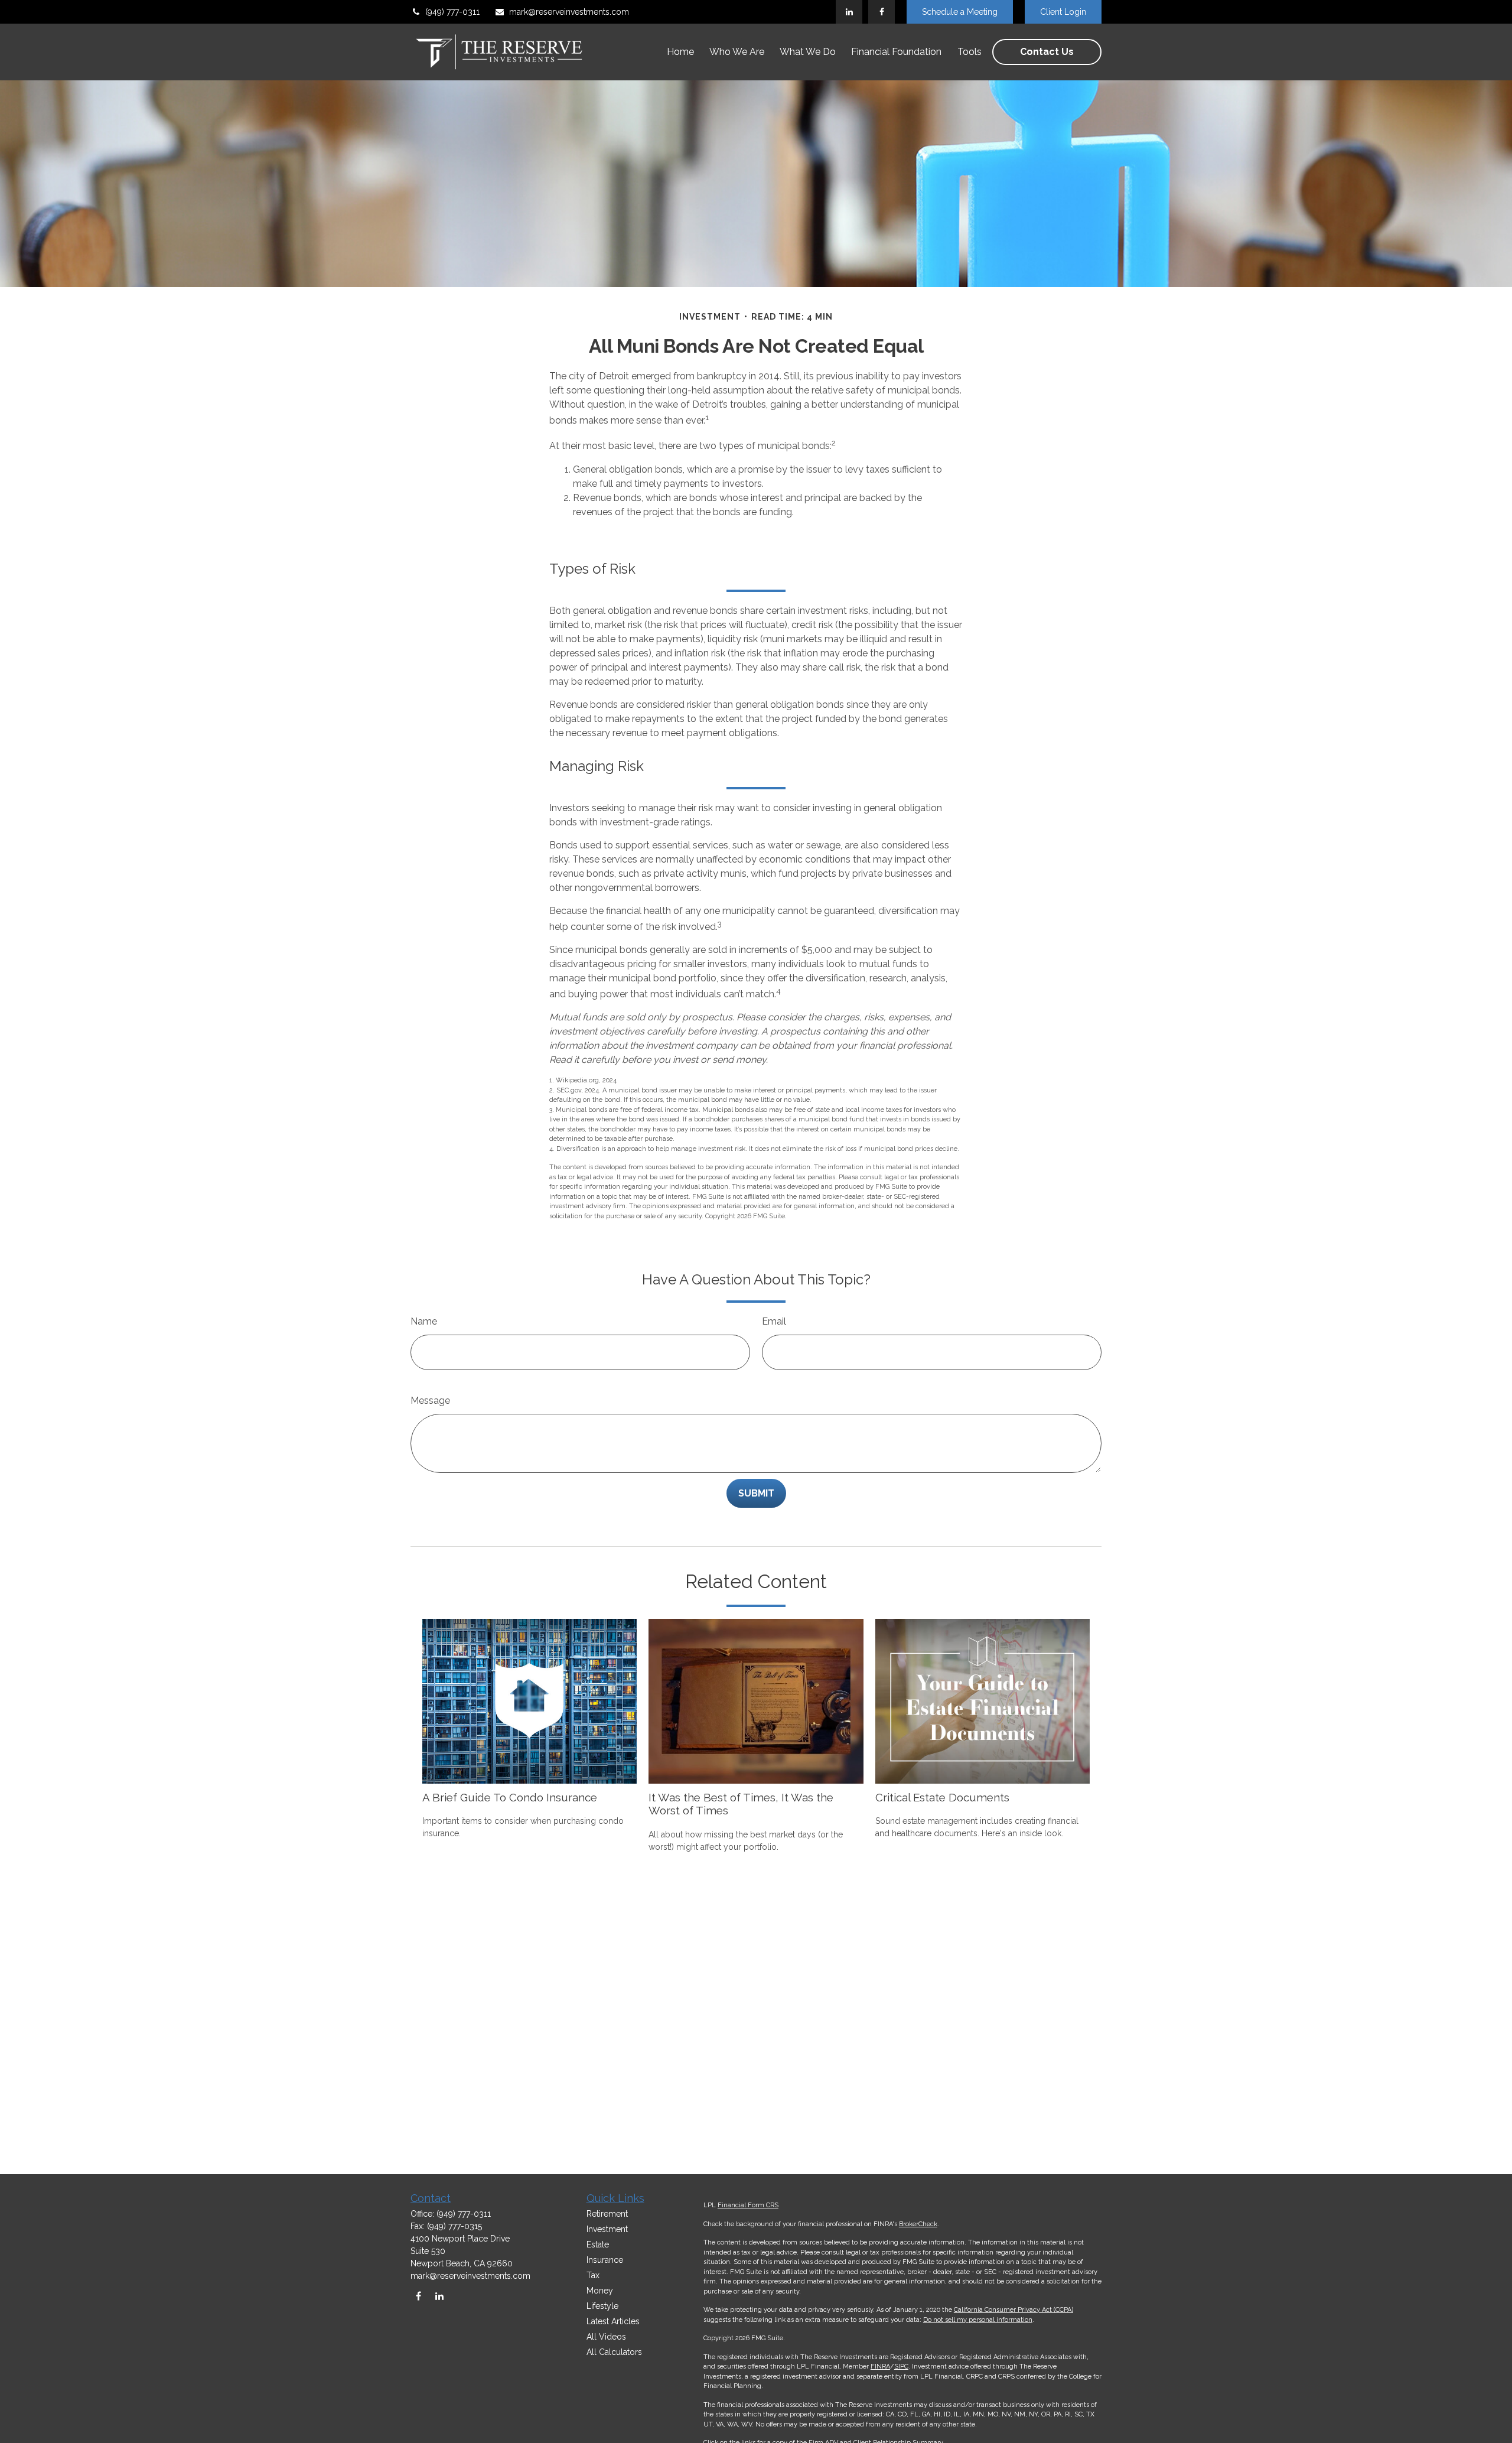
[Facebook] (882, 12)
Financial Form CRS (748, 2205)
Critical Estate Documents (942, 1797)
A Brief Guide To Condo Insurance (510, 1797)
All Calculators (614, 2352)
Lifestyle (602, 2306)
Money (600, 2291)
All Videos (606, 2337)
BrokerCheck (918, 2224)
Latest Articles (613, 2321)
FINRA (880, 2366)
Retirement (607, 2214)
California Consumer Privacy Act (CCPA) (1014, 2310)
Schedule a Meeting (960, 12)
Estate (598, 2244)
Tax (593, 2275)
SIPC (901, 2366)
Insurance (605, 2260)
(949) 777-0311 (452, 12)
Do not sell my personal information (978, 2320)
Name (424, 1321)
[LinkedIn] (849, 12)
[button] (680, 52)
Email (774, 1321)
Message (430, 1401)
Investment (607, 2229)
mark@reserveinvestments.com (569, 12)
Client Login (1063, 12)
